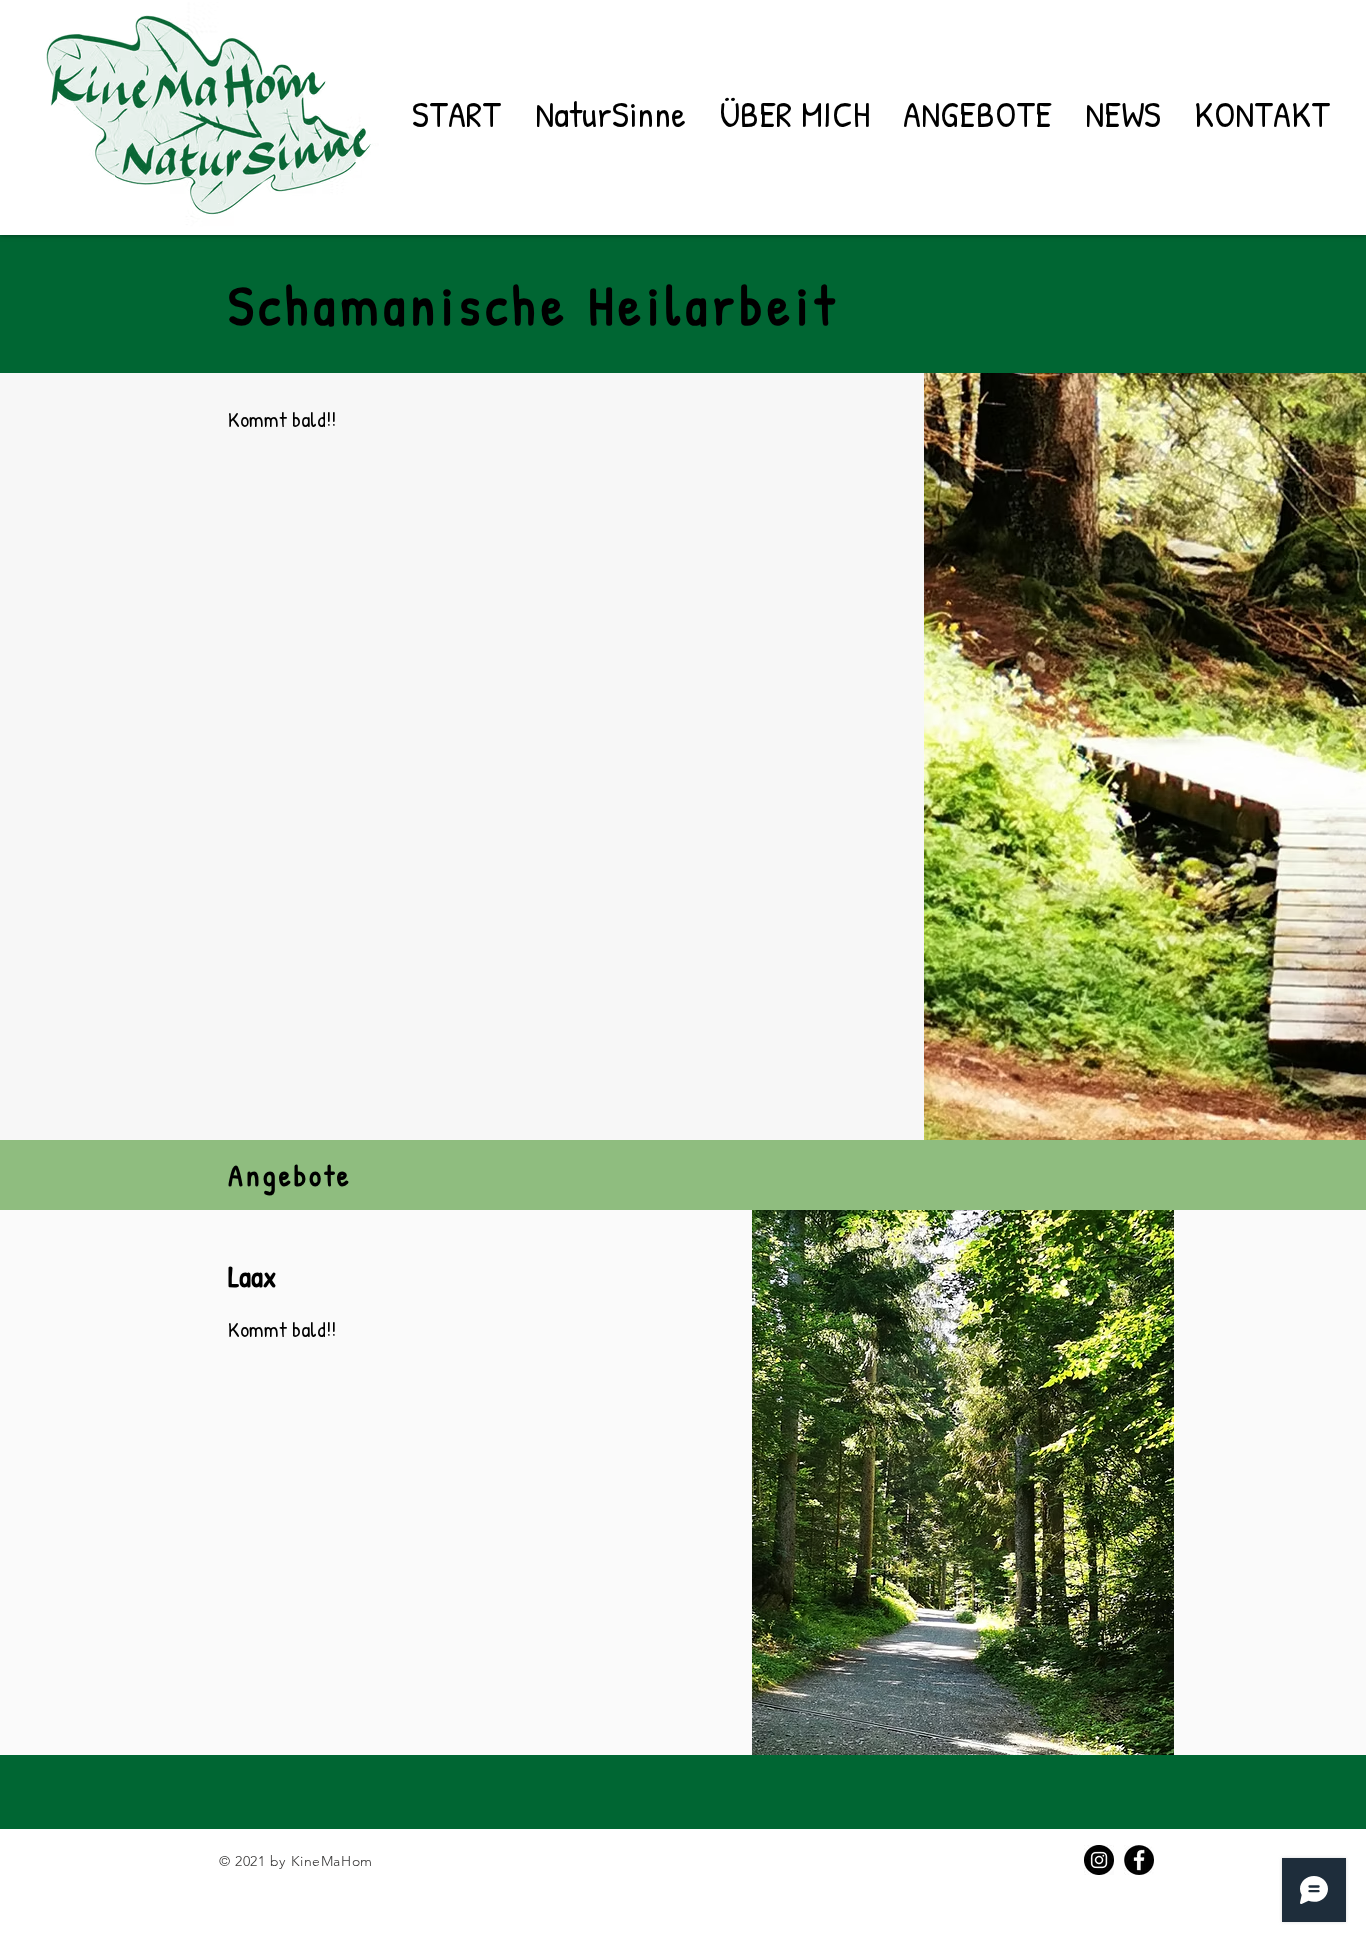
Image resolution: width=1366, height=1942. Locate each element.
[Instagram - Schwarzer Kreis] (1099, 1860)
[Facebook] (1139, 1860)
